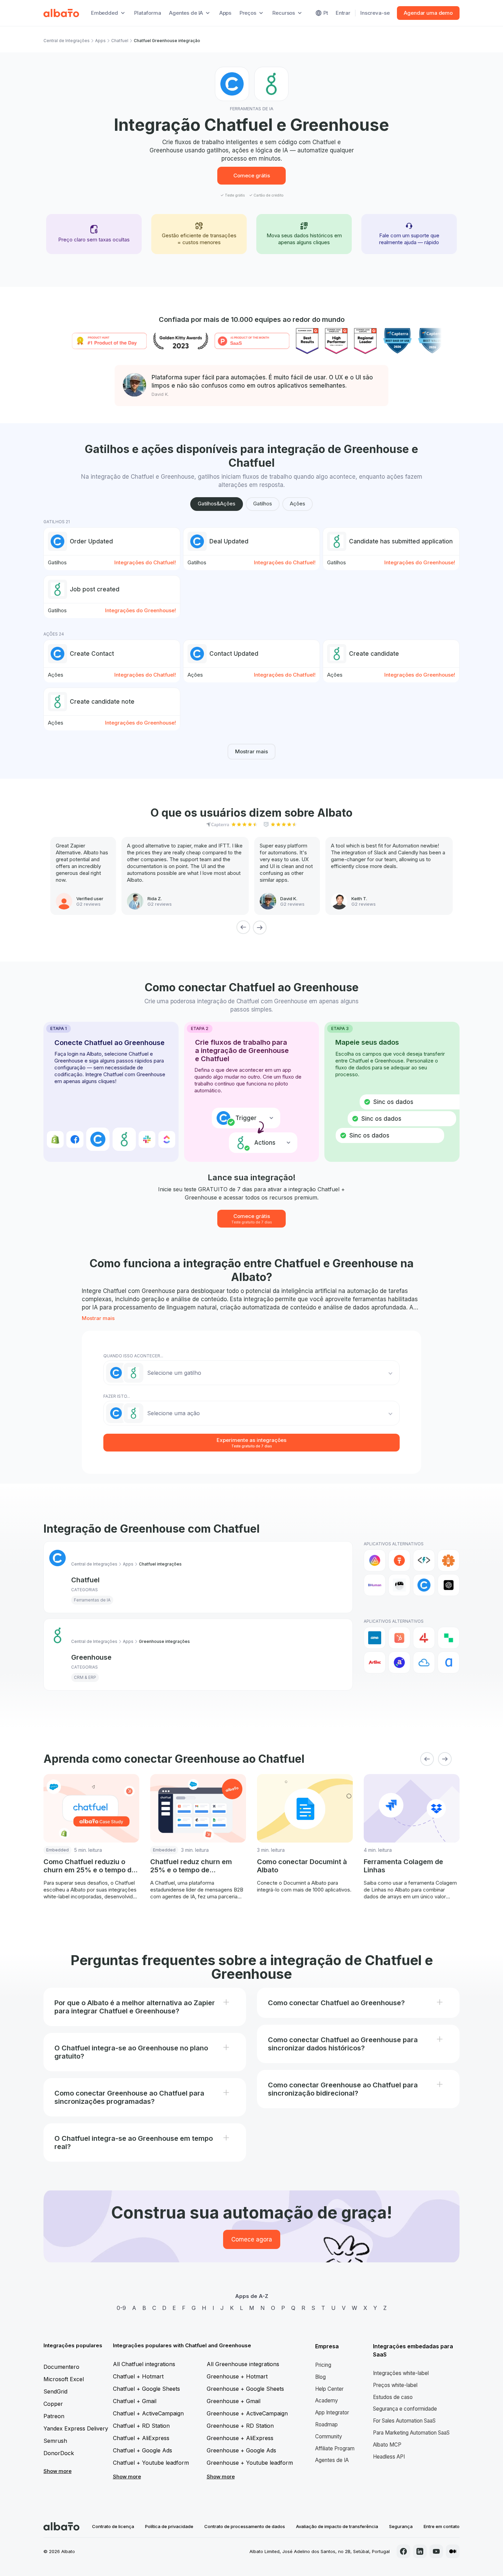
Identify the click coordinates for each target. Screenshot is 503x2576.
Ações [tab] (298, 504)
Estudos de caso (393, 2397)
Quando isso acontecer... (133, 1356)
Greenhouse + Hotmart (237, 2376)
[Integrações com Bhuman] (375, 1585)
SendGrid (55, 2391)
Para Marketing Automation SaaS (411, 2433)
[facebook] (403, 2551)
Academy (327, 2401)
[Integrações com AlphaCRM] (449, 1662)
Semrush (55, 2441)
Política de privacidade (169, 2526)
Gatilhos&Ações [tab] (217, 504)
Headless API (389, 2457)
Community (329, 2436)
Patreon (54, 2416)
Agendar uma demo (428, 13)
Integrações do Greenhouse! (420, 562)
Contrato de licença (113, 2526)
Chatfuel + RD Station (141, 2426)
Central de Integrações (67, 41)
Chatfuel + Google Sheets (146, 2389)
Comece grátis (252, 175)
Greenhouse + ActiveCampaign (247, 2413)
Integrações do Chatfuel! (145, 562)
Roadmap (326, 2424)
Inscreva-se (375, 13)
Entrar (343, 13)
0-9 (121, 2308)
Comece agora (252, 2239)
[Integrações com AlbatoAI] (399, 1560)
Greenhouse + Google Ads (241, 2450)
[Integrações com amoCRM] (375, 1638)
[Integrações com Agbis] (375, 1662)
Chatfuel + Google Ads (143, 2450)
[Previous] (243, 927)
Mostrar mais (251, 751)
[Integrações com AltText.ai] (424, 1560)
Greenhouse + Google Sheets (245, 2389)
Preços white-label (395, 2385)
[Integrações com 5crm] (449, 1638)
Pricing (323, 2365)
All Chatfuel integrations (144, 2364)
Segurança (401, 2526)
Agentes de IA (332, 2460)
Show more (57, 2471)
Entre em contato (442, 2526)
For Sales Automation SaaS (404, 2421)
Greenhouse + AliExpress (240, 2438)
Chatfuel (120, 41)
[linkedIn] (420, 2551)
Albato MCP (387, 2445)
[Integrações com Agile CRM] (424, 1662)
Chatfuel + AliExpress (141, 2438)
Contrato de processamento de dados (245, 2526)
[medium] (453, 2551)
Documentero (61, 2367)
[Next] (260, 927)
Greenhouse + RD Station (240, 2426)
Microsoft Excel (64, 2379)
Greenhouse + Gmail (234, 2401)
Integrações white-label (401, 2373)
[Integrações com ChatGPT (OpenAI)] (449, 1585)
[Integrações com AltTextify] (449, 1560)
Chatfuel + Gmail (135, 2401)
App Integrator (332, 2412)
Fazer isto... (117, 1396)
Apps (225, 13)
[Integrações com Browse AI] (399, 1585)
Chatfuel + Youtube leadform (151, 2463)
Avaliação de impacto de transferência (337, 2526)
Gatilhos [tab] (263, 504)
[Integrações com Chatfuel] (424, 1585)
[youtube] (436, 2551)
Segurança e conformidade (405, 2409)
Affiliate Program (335, 2448)
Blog (320, 2377)
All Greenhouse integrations (243, 2364)
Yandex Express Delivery (76, 2428)
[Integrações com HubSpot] (399, 1638)
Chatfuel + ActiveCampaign (148, 2413)
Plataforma (148, 13)
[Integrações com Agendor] (399, 1662)
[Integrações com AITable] (375, 1560)
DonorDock (59, 2453)
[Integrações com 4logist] (424, 1638)
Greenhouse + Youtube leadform (250, 2463)
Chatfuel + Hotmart (138, 2376)
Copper (53, 2404)
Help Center (329, 2389)
